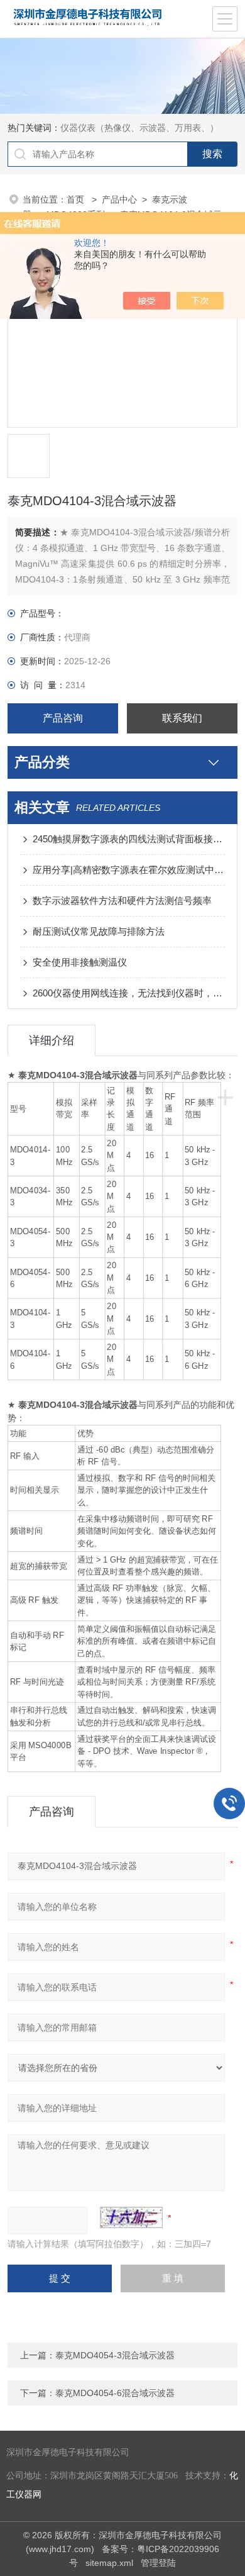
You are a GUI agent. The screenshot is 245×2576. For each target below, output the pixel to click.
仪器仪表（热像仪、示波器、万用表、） (139, 128)
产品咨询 (63, 718)
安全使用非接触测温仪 (80, 962)
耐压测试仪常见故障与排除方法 (99, 931)
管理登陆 (158, 2563)
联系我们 (182, 718)
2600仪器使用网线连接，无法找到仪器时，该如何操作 (129, 993)
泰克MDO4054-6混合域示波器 (115, 2393)
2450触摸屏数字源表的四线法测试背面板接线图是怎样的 (129, 839)
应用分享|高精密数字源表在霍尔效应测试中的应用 (129, 870)
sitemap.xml (109, 2563)
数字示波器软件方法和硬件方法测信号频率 (122, 900)
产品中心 (119, 199)
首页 (77, 199)
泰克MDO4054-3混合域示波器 (115, 2355)
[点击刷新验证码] (131, 2217)
